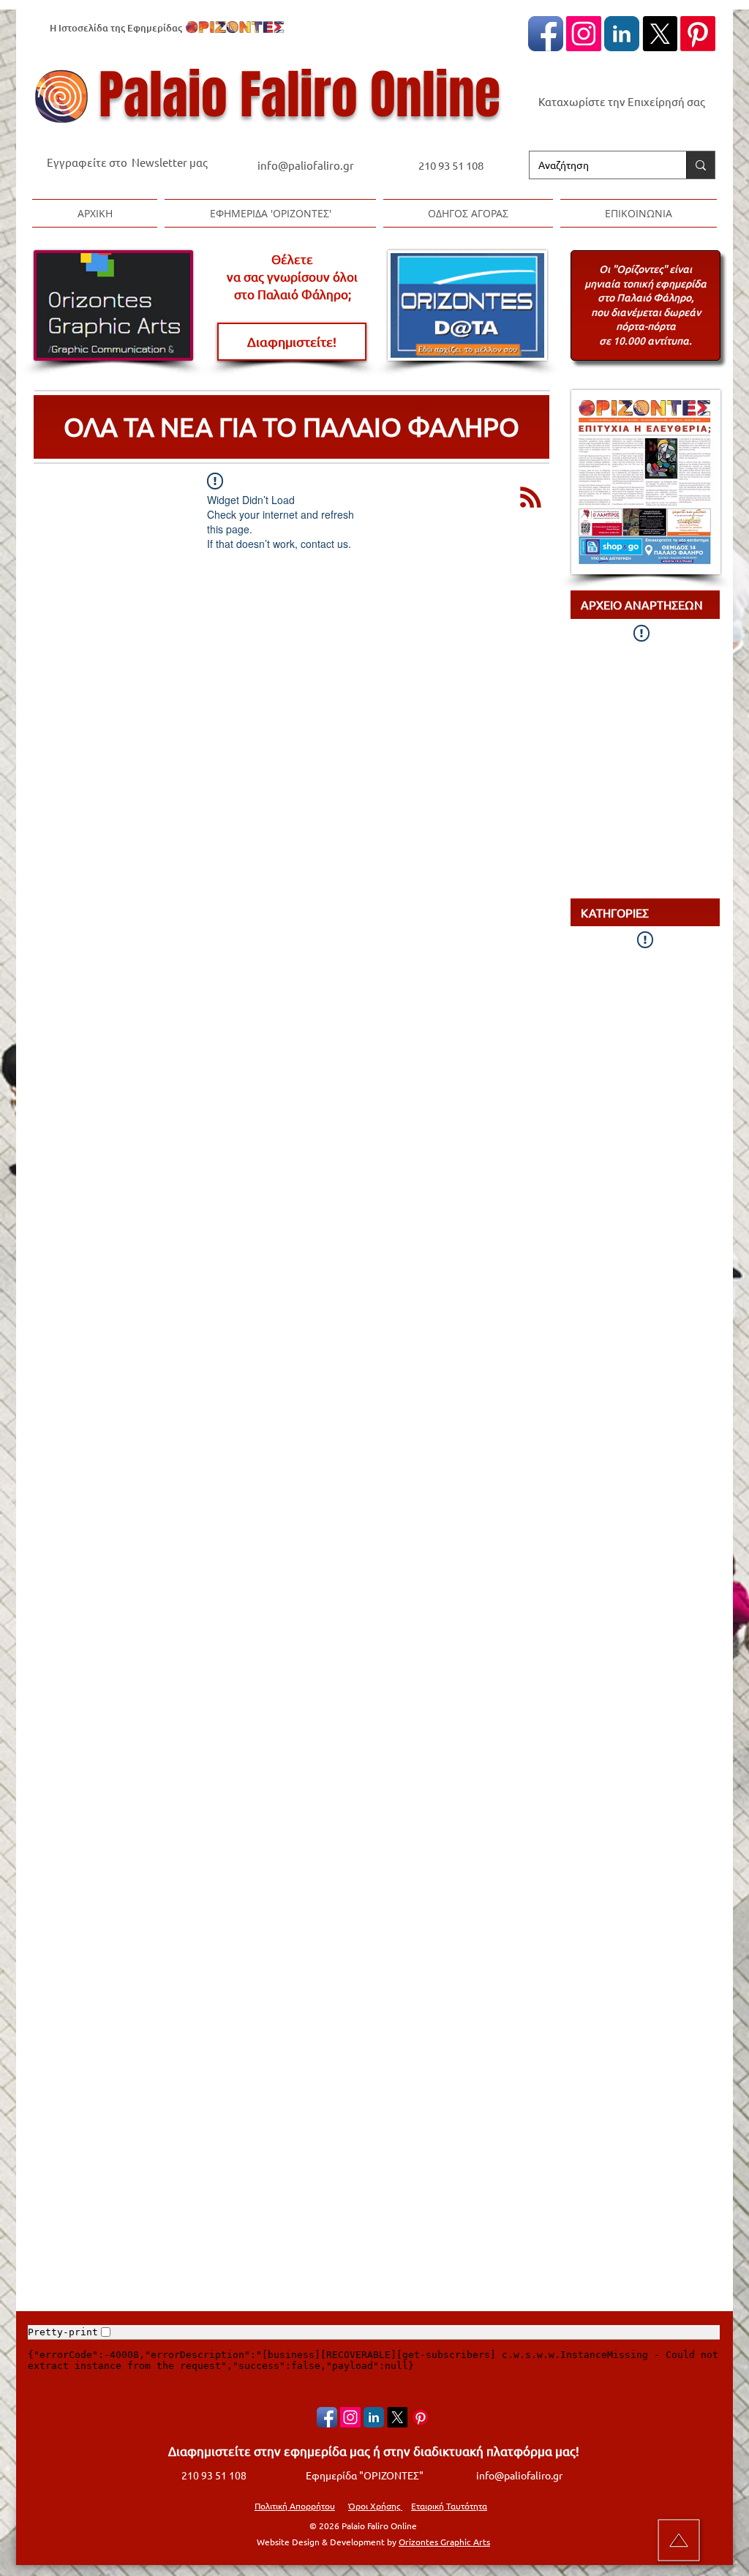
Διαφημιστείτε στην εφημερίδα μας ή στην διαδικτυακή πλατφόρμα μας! (374, 2451)
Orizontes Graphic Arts (444, 2542)
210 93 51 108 (451, 165)
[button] (270, 213)
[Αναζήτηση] (700, 165)
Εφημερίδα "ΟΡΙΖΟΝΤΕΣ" (365, 2475)
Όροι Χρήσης (375, 2506)
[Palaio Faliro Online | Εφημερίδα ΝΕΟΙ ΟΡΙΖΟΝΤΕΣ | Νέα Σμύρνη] (622, 34)
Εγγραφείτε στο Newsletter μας (127, 162)
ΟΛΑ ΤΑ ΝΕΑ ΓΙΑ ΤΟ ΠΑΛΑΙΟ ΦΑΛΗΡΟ (291, 426)
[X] (660, 34)
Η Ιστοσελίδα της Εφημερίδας (116, 28)
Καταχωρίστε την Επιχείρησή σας (622, 101)
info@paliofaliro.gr (307, 165)
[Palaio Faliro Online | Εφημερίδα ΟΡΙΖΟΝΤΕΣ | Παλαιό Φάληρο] (546, 34)
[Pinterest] (698, 34)
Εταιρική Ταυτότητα (449, 2506)
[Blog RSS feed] (531, 498)
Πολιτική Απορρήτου (295, 2506)
